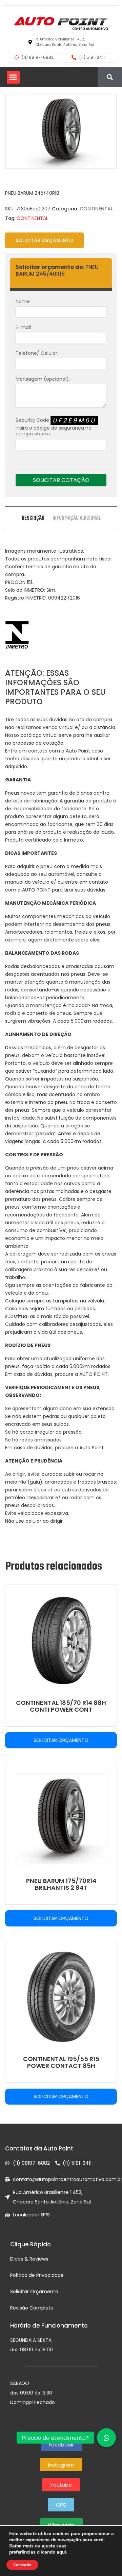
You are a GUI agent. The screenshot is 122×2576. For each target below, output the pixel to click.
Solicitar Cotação (61, 480)
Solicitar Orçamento (44, 240)
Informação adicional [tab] (77, 518)
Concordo (22, 2565)
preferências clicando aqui (38, 2552)
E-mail (23, 327)
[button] (13, 77)
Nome (23, 301)
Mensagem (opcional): (43, 379)
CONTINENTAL (96, 209)
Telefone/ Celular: (37, 353)
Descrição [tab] (33, 518)
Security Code (56, 427)
